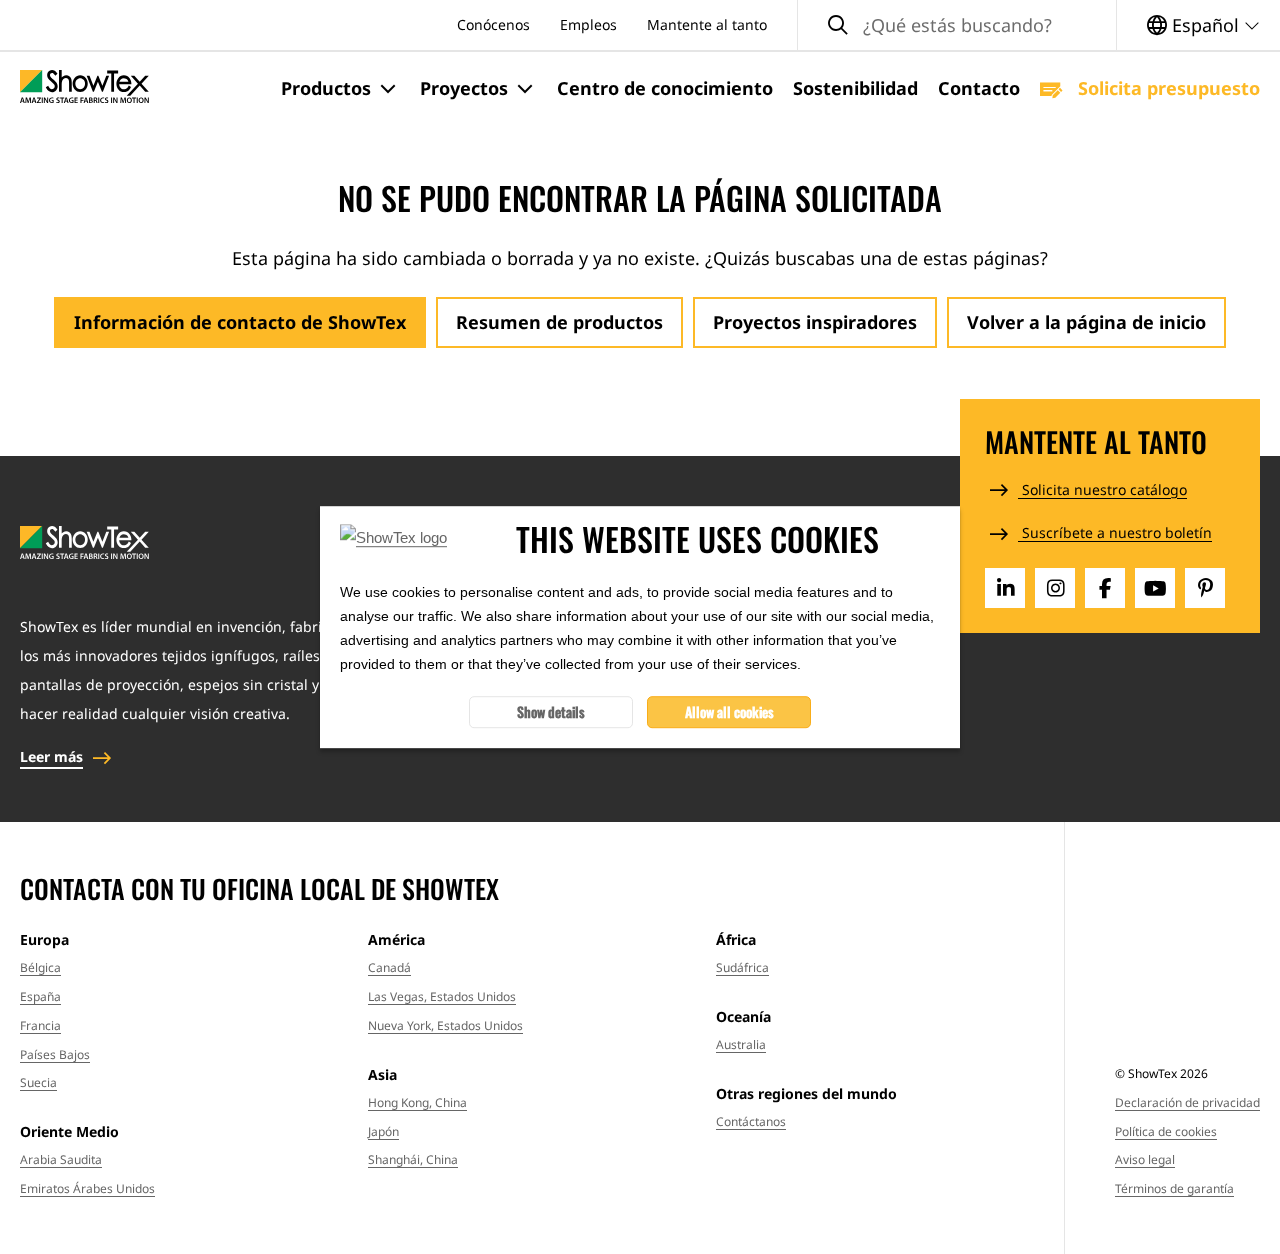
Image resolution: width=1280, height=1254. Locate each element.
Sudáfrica (742, 967)
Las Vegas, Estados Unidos (442, 996)
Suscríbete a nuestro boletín (1115, 532)
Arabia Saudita (61, 1159)
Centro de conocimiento (665, 88)
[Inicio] (84, 88)
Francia (40, 1025)
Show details (551, 711)
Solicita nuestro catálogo (1102, 489)
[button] (340, 89)
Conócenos (493, 24)
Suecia (38, 1082)
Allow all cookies (729, 711)
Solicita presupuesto (1166, 88)
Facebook (1105, 588)
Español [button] (1205, 25)
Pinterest (1205, 588)
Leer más (51, 756)
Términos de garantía (1174, 1188)
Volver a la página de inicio (1086, 322)
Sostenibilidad (855, 88)
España (40, 996)
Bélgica (40, 967)
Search (838, 25)
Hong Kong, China (417, 1102)
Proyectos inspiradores (815, 322)
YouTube (1155, 588)
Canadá (389, 967)
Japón (383, 1131)
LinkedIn (1005, 588)
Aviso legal (1145, 1159)
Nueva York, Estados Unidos (445, 1025)
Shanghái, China (413, 1159)
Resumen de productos (559, 322)
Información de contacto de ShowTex (240, 322)
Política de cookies (1166, 1131)
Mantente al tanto (707, 24)
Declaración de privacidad (1187, 1102)
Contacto (979, 88)
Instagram (1055, 588)
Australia (741, 1044)
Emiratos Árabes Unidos (87, 1188)
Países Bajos (55, 1054)
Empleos (588, 24)
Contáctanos (751, 1121)
